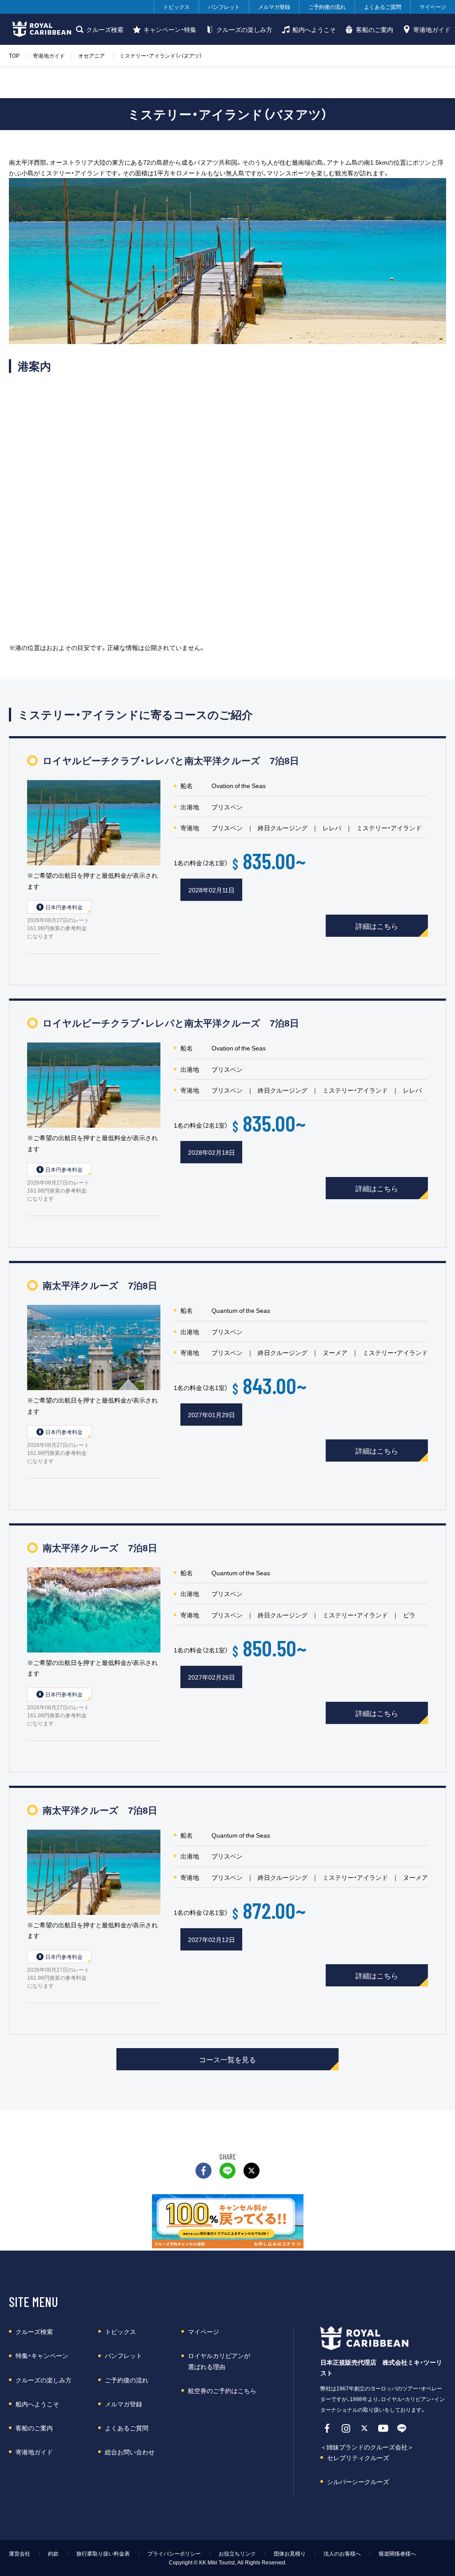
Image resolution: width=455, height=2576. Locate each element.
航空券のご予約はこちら (222, 2390)
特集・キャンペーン (42, 2355)
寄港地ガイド (432, 29)
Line (402, 2428)
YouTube (383, 2428)
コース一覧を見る (227, 2059)
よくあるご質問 (383, 7)
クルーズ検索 (105, 29)
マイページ (433, 7)
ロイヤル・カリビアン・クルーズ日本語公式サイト (369, 2338)
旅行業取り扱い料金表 (103, 2553)
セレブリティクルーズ (358, 2457)
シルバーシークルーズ (358, 2481)
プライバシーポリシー (174, 2553)
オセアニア (92, 55)
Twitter (251, 2171)
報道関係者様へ (397, 2553)
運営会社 (20, 2553)
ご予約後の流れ (327, 7)
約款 (53, 2553)
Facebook (327, 2428)
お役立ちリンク (237, 2553)
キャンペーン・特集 (170, 29)
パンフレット (224, 7)
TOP (14, 55)
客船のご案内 (375, 29)
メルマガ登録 (274, 7)
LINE (227, 2171)
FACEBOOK (204, 2171)
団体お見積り (290, 2553)
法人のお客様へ (342, 2553)
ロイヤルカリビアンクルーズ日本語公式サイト (42, 29)
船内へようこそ (314, 29)
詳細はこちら (377, 926)
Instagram (346, 2428)
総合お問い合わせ (130, 2452)
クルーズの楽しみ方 (244, 29)
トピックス (176, 7)
